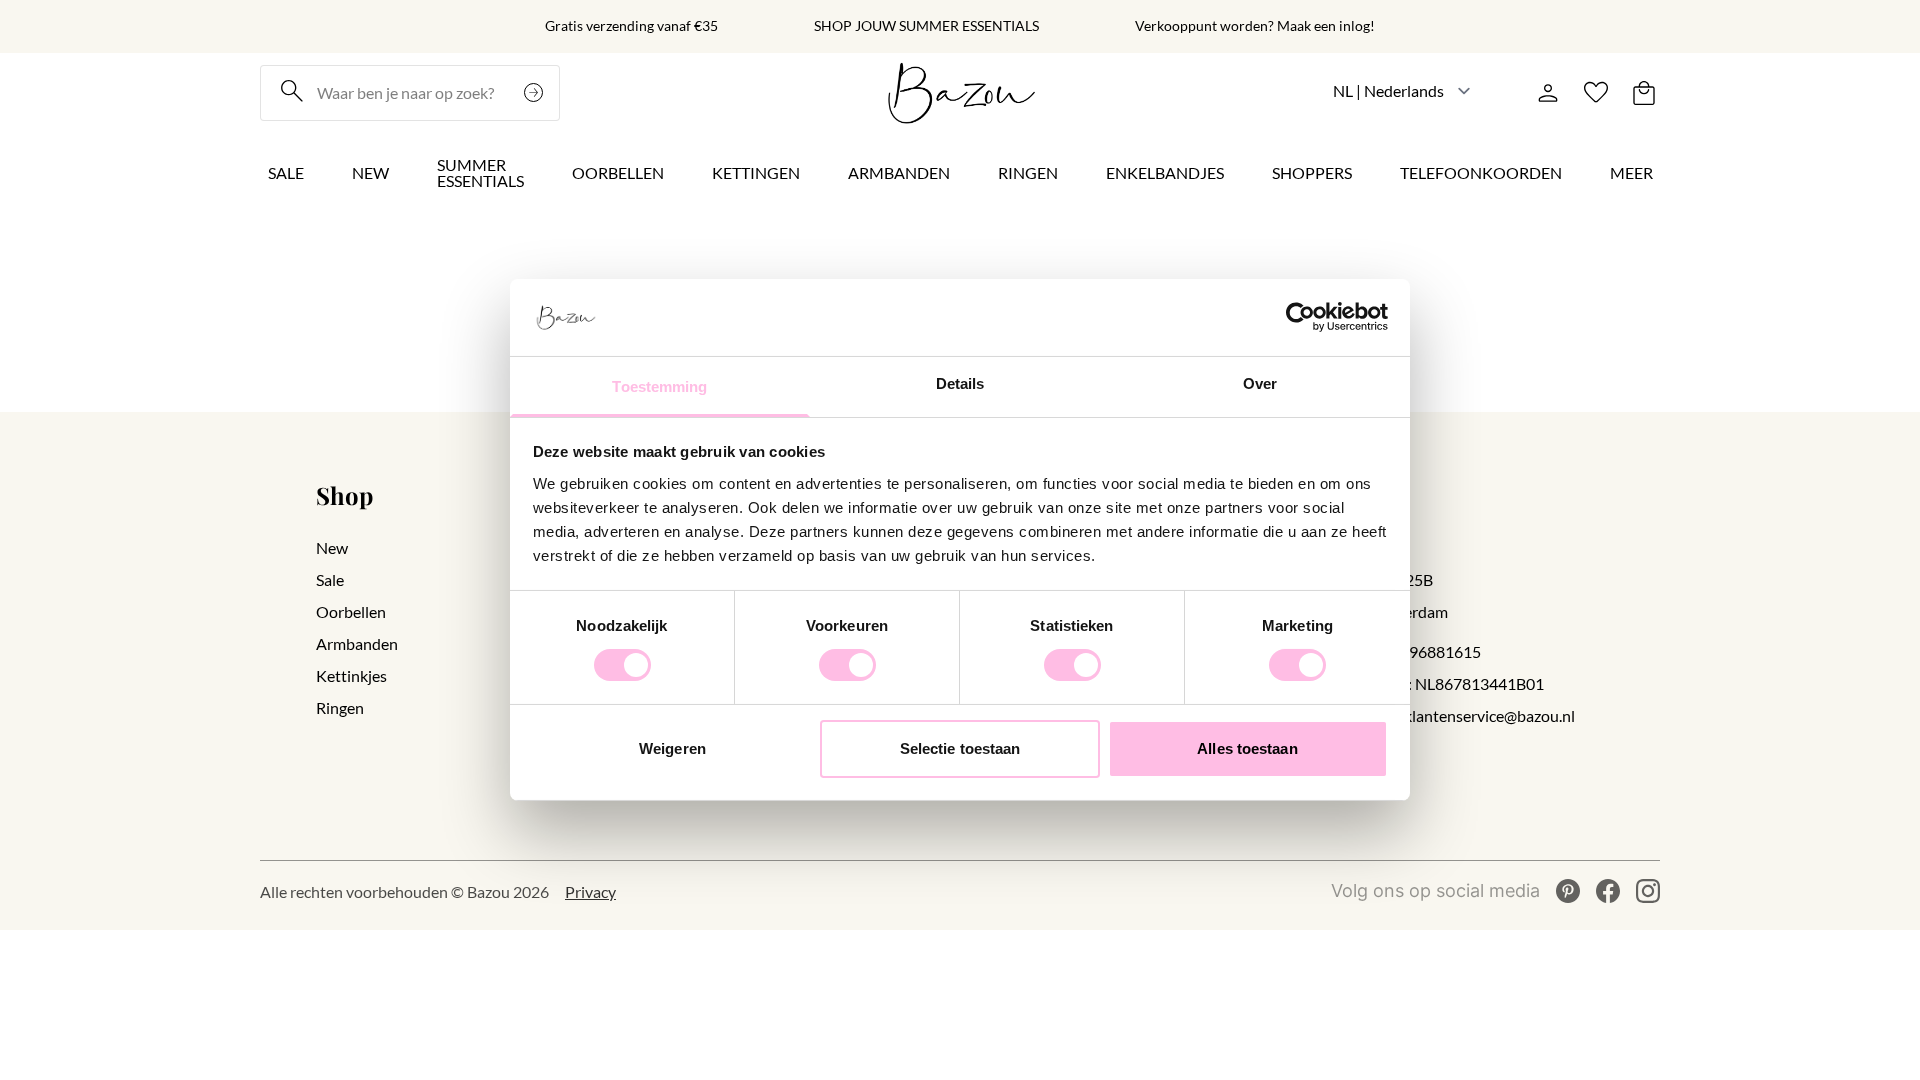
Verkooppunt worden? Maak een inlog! (1255, 26)
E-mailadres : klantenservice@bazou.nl (1443, 715)
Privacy (590, 891)
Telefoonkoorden (1481, 172)
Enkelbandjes (1165, 172)
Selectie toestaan (960, 748)
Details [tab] (960, 383)
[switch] (847, 665)
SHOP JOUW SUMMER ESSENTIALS (926, 26)
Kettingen (756, 172)
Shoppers (1312, 172)
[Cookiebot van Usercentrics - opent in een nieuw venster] (1300, 317)
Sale (286, 172)
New (370, 172)
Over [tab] (1260, 383)
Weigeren (672, 748)
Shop (344, 495)
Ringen (1028, 172)
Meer (1631, 172)
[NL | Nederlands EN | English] (1402, 90)
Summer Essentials (480, 172)
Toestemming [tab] (659, 386)
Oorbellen (618, 172)
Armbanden (899, 172)
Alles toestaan (1247, 748)
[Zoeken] (536, 93)
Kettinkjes (351, 675)
